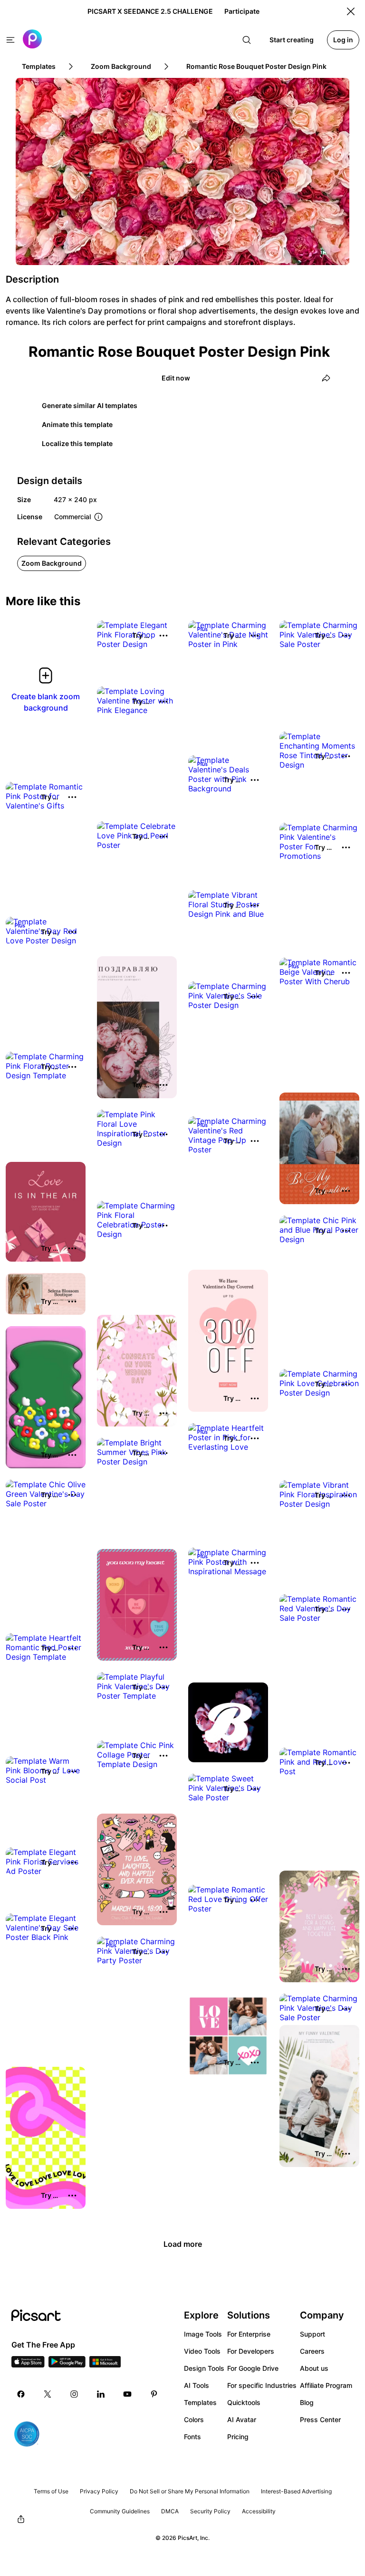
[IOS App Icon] (28, 2365)
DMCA (170, 2511)
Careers (312, 2351)
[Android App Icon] (67, 2365)
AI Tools (197, 2385)
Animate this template (77, 424)
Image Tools (203, 2334)
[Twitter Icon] (48, 2394)
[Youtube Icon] (127, 2394)
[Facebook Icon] (21, 2394)
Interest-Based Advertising (296, 2491)
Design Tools (204, 2368)
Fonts (192, 2437)
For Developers (251, 2351)
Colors (194, 2419)
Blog (307, 2402)
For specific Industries (262, 2385)
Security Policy (210, 2511)
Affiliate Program (326, 2385)
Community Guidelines (120, 2511)
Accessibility (259, 2511)
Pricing (238, 2437)
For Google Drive (253, 2368)
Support (312, 2334)
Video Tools (202, 2351)
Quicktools (244, 2402)
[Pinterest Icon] (154, 2394)
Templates (200, 2402)
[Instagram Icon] (74, 2394)
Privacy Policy (99, 2491)
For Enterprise (249, 2334)
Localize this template (77, 443)
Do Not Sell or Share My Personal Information (190, 2491)
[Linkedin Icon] (101, 2394)
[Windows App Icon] (105, 2365)
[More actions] (163, 636)
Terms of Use (51, 2491)
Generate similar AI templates (90, 405)
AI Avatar (242, 2419)
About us (314, 2368)
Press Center (320, 2419)
